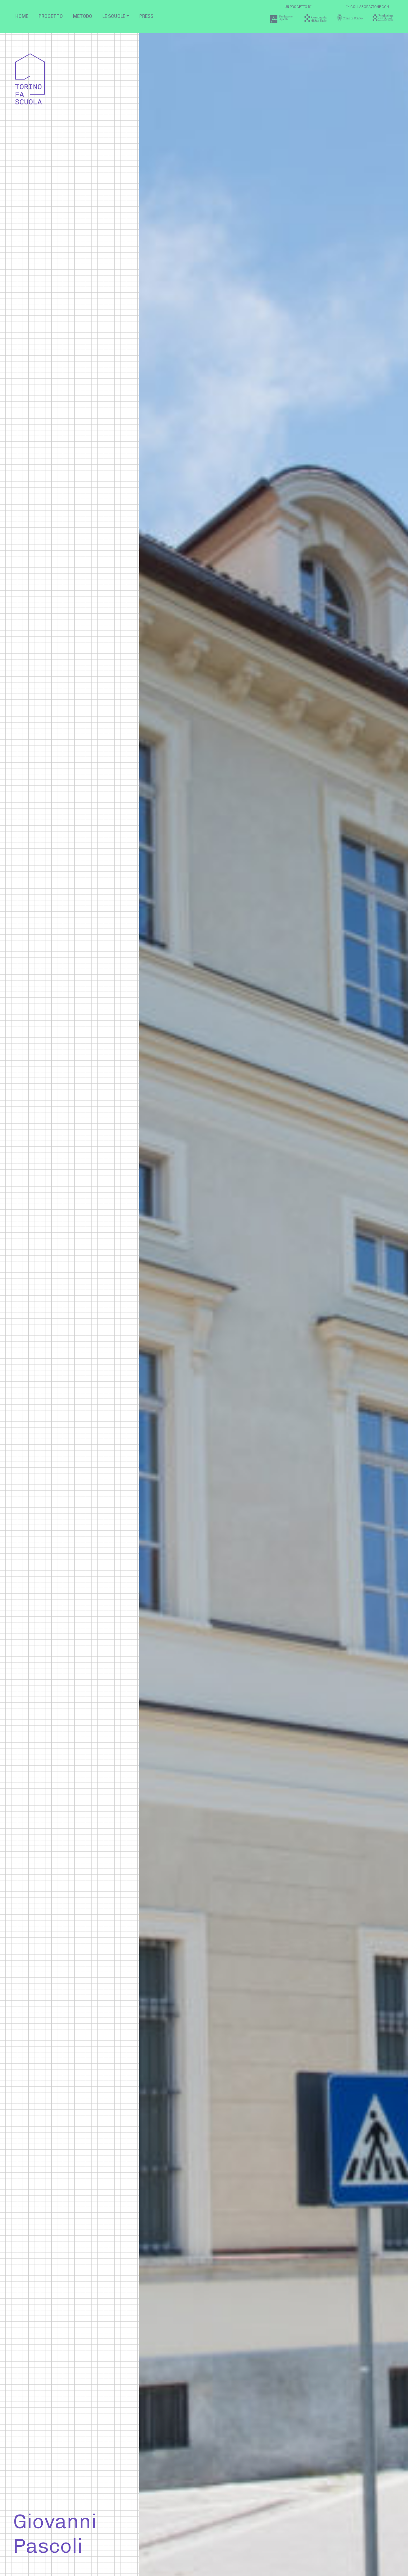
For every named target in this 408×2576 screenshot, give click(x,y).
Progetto (51, 16)
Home (22, 16)
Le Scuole (114, 16)
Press (146, 16)
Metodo (83, 16)
